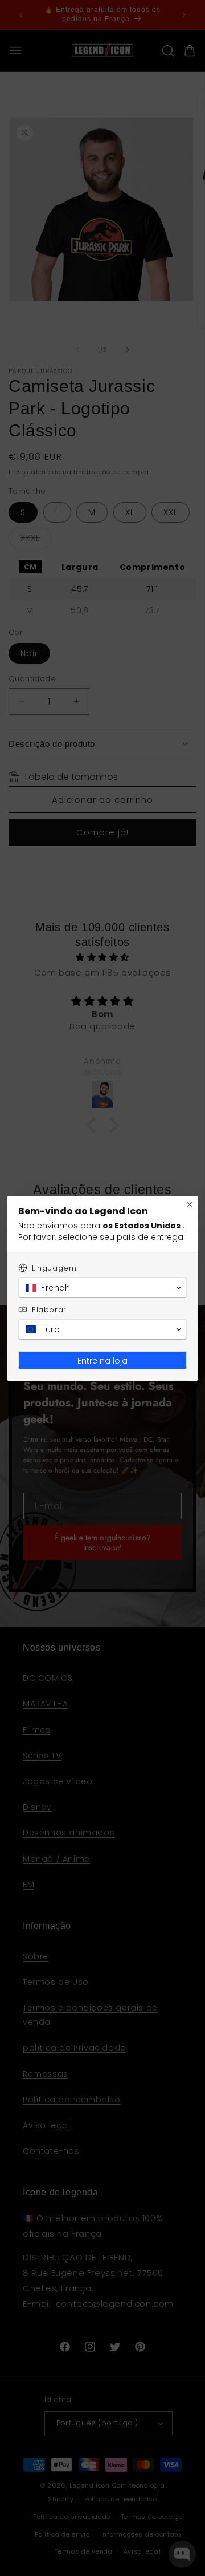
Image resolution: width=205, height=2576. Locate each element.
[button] (102, 1288)
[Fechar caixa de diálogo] (190, 1204)
